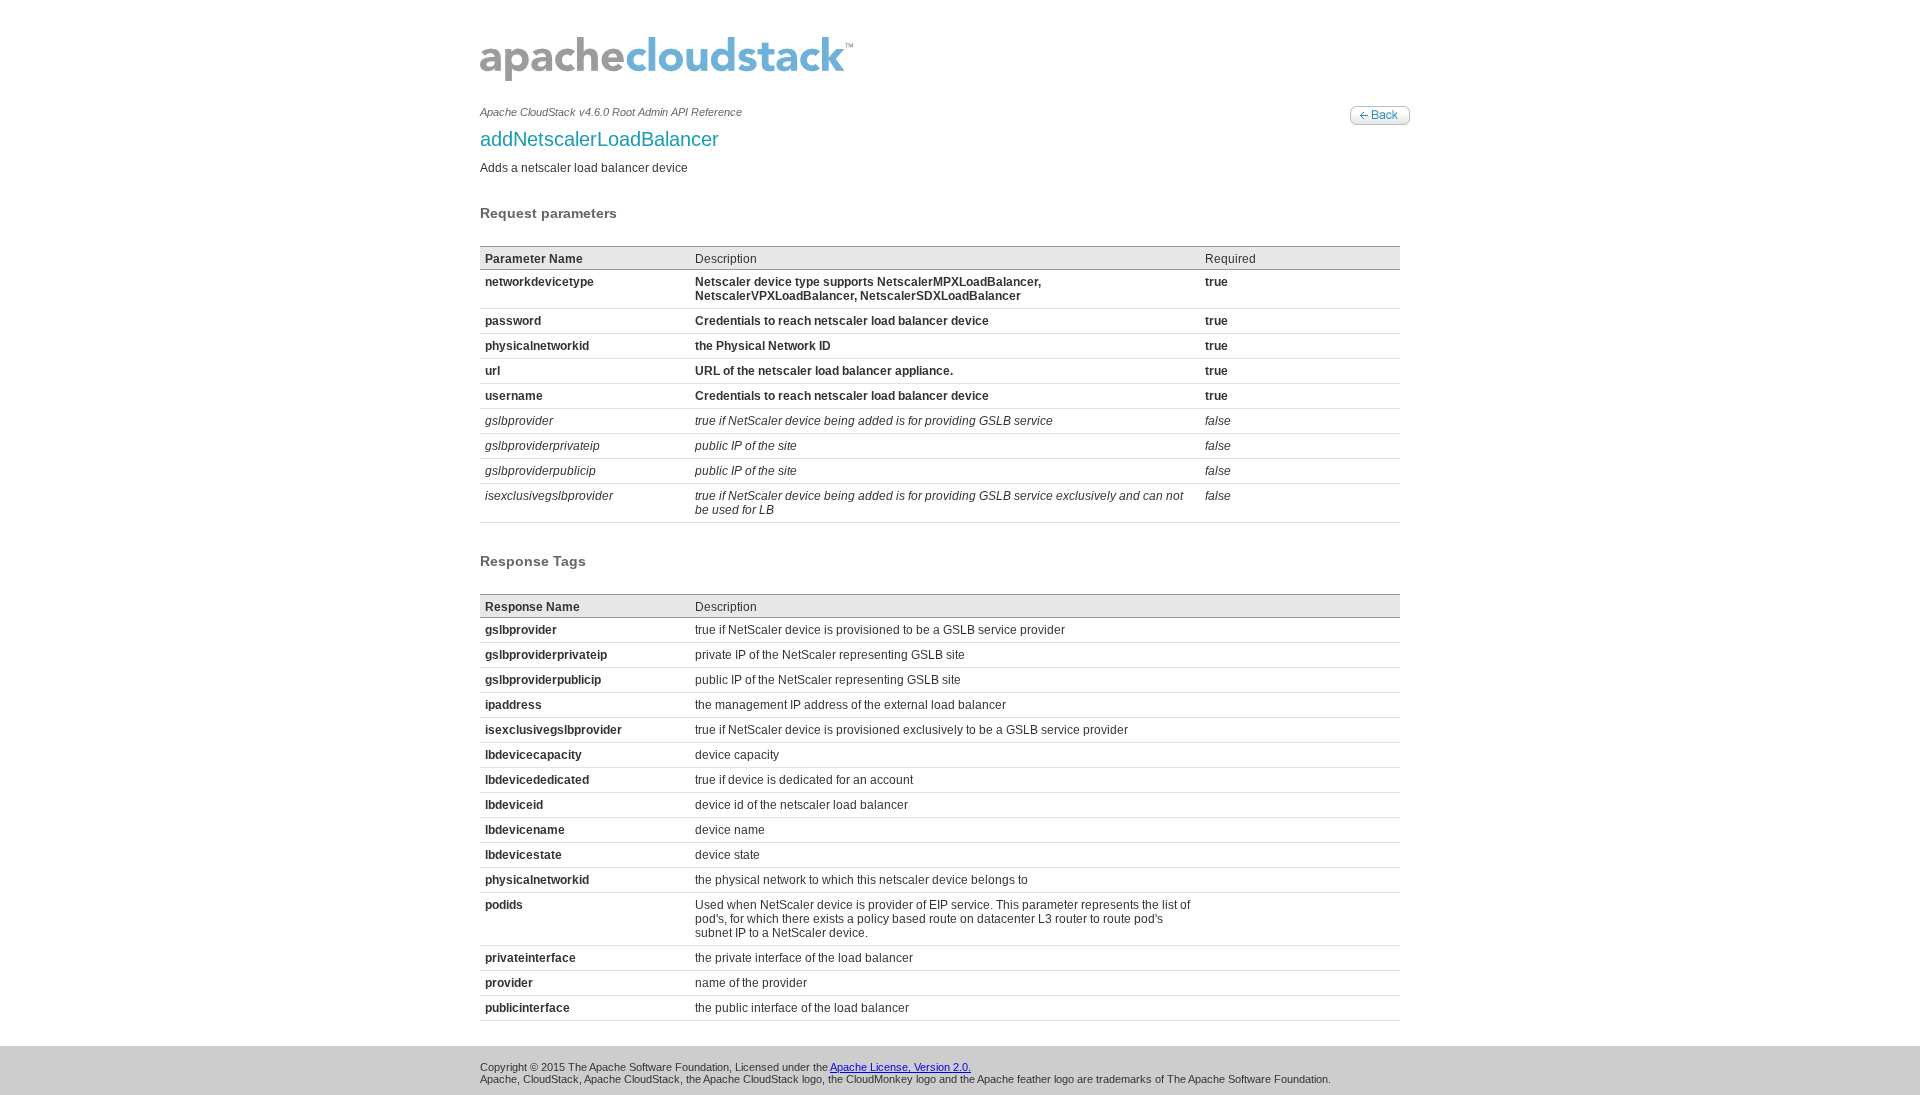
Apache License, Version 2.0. (900, 1067)
